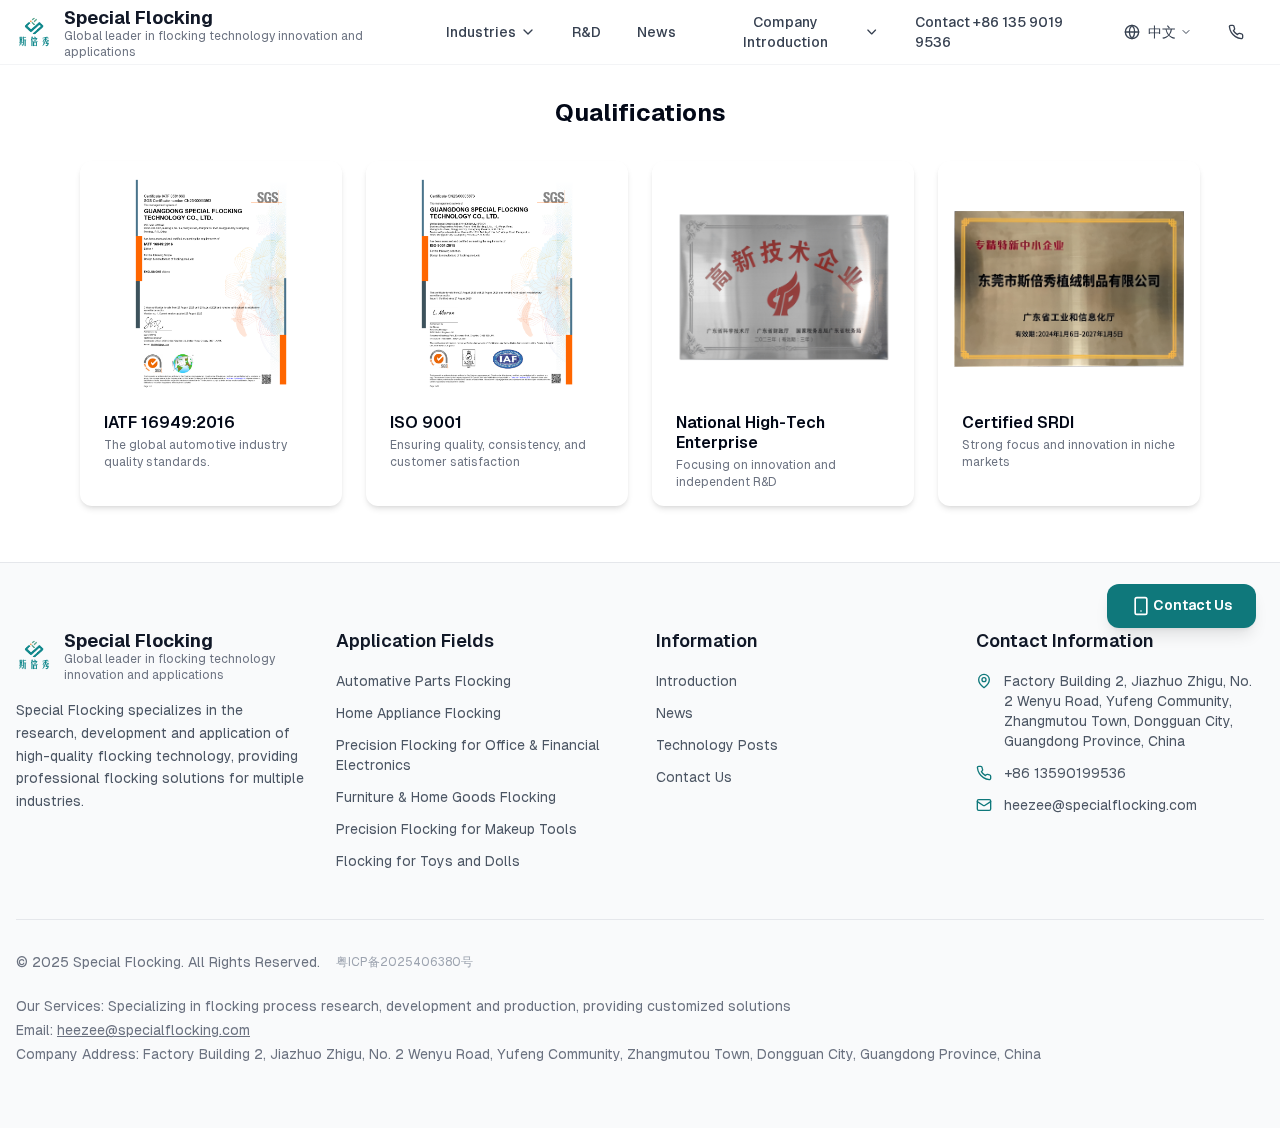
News (656, 32)
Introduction (696, 681)
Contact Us (694, 777)
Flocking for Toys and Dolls (428, 861)
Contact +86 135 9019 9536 (989, 32)
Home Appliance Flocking (418, 713)
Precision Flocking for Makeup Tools (456, 829)
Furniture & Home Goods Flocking (446, 797)
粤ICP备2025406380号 (404, 962)
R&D (586, 32)
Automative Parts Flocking (423, 681)
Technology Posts (717, 745)
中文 (1162, 32)
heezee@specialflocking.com (153, 1030)
